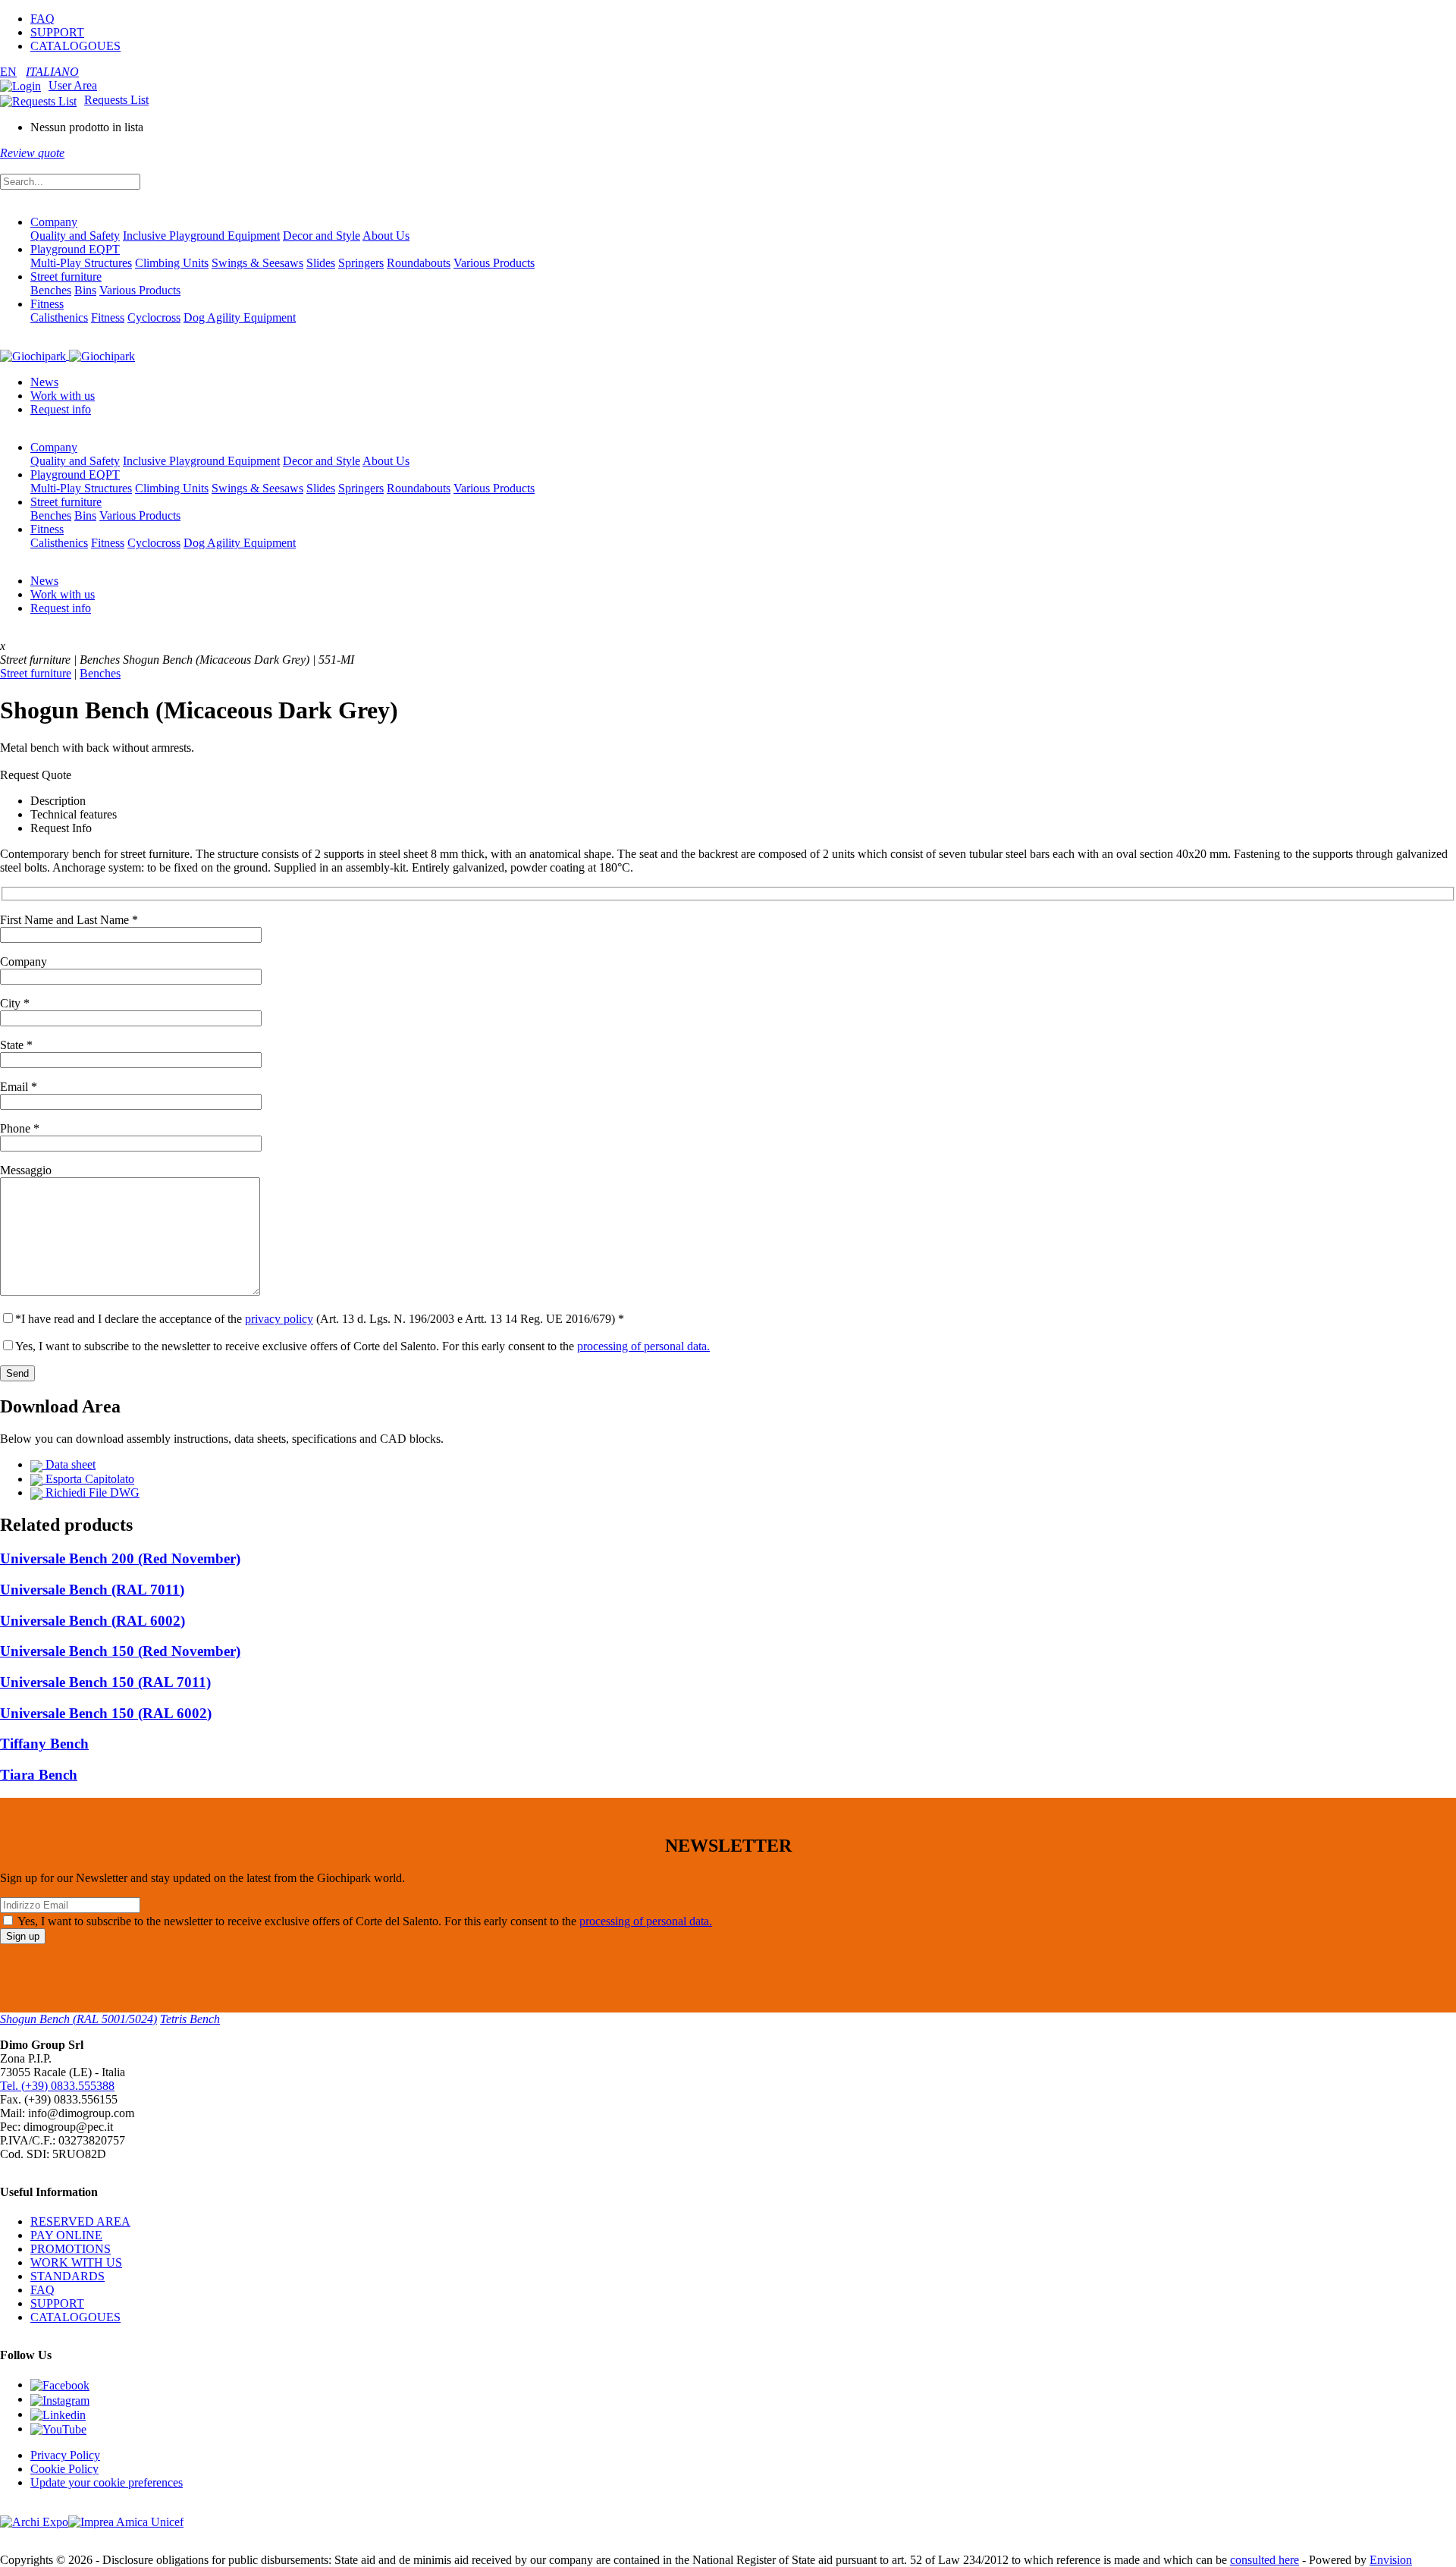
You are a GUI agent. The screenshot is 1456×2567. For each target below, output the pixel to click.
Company (54, 222)
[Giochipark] (67, 355)
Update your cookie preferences (107, 2482)
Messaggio (26, 1170)
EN (8, 72)
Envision (1391, 2560)
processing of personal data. (643, 1346)
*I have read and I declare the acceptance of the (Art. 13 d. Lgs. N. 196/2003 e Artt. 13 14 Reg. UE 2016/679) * (320, 1319)
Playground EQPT (75, 249)
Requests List (116, 100)
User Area (73, 85)
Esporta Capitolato (88, 1479)
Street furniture (66, 276)
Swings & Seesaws (257, 263)
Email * (19, 1087)
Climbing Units (172, 263)
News (44, 382)
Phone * (20, 1128)
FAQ (42, 19)
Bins (85, 290)
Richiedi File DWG (91, 1492)
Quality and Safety (75, 236)
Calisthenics (59, 317)
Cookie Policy (64, 2469)
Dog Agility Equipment (240, 317)
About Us (386, 236)
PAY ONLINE (66, 2235)
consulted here (1265, 2560)
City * (15, 1003)
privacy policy (279, 1319)
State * (16, 1045)
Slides (321, 263)
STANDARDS (67, 2276)
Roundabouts (419, 263)
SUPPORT (57, 32)
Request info (61, 409)
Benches (51, 290)
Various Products (494, 263)
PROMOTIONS (71, 2249)
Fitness (47, 304)
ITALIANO (52, 72)
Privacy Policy (65, 2455)
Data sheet (69, 1464)
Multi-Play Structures (81, 263)
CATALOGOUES (75, 46)
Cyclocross (154, 317)
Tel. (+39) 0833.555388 (57, 2086)
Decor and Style (322, 236)
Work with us (63, 396)
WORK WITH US (76, 2262)
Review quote (32, 153)
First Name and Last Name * (69, 920)
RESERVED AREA (80, 2221)
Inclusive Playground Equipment (201, 236)
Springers (361, 263)
